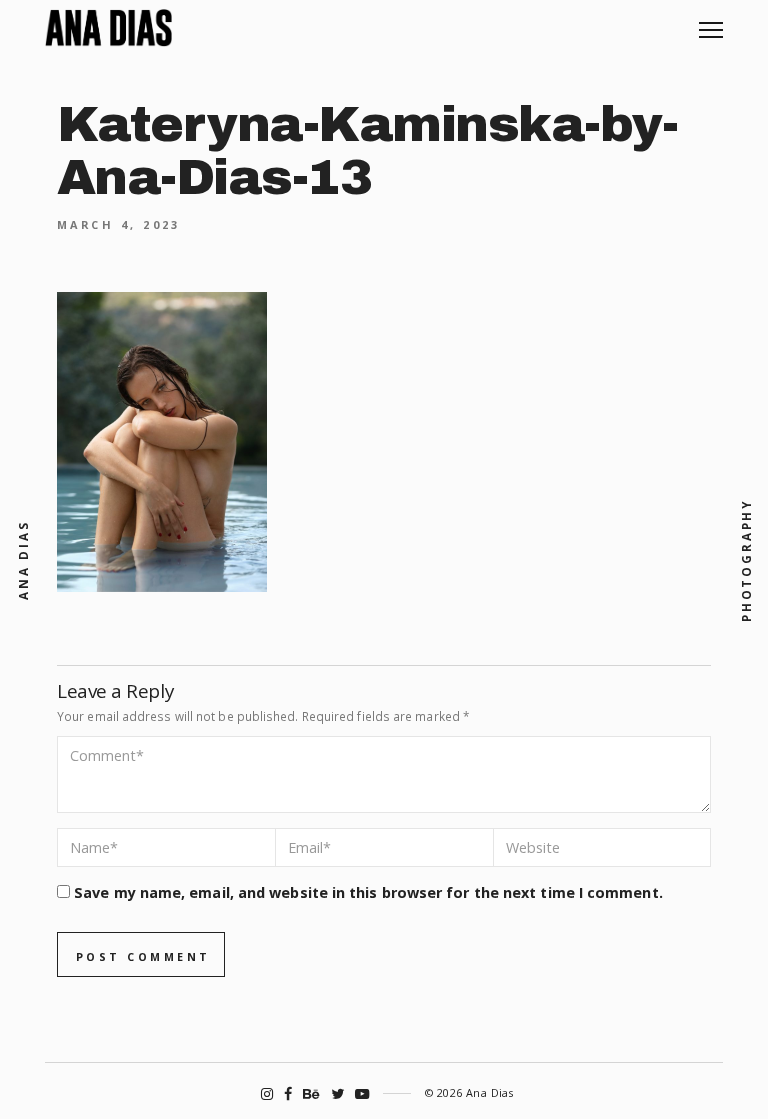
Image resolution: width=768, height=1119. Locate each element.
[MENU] (711, 22)
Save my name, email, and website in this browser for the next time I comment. (368, 892)
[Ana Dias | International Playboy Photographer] (108, 28)
